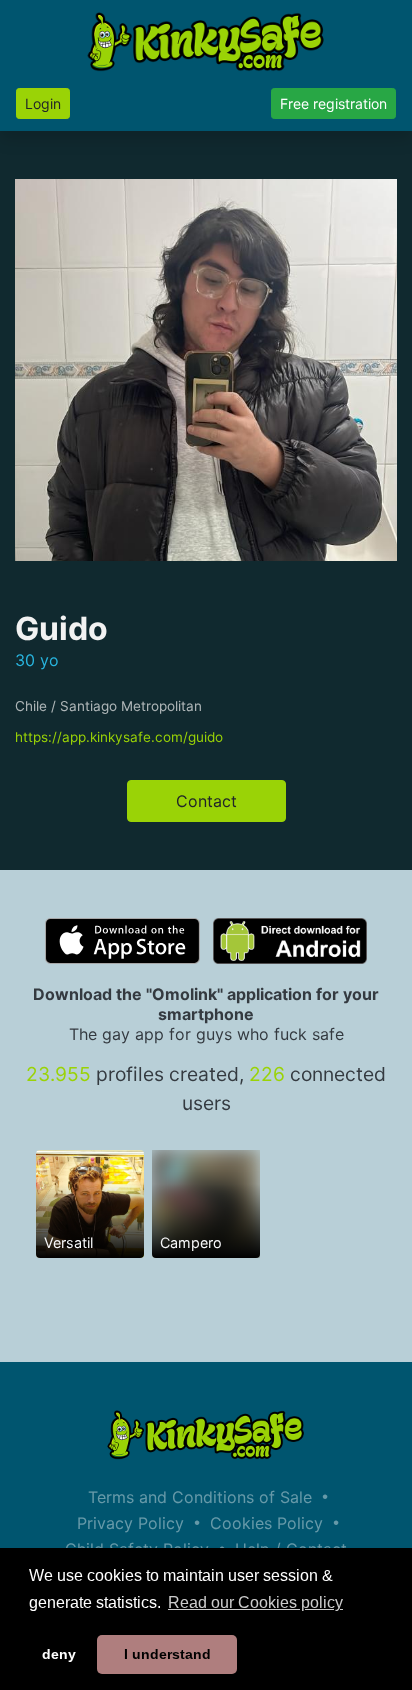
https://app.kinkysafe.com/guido (119, 737)
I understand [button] (167, 1654)
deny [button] (59, 1654)
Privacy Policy (130, 1523)
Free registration (333, 103)
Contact (206, 801)
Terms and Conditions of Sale (200, 1497)
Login (43, 103)
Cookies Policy (266, 1523)
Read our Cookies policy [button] (255, 1602)
